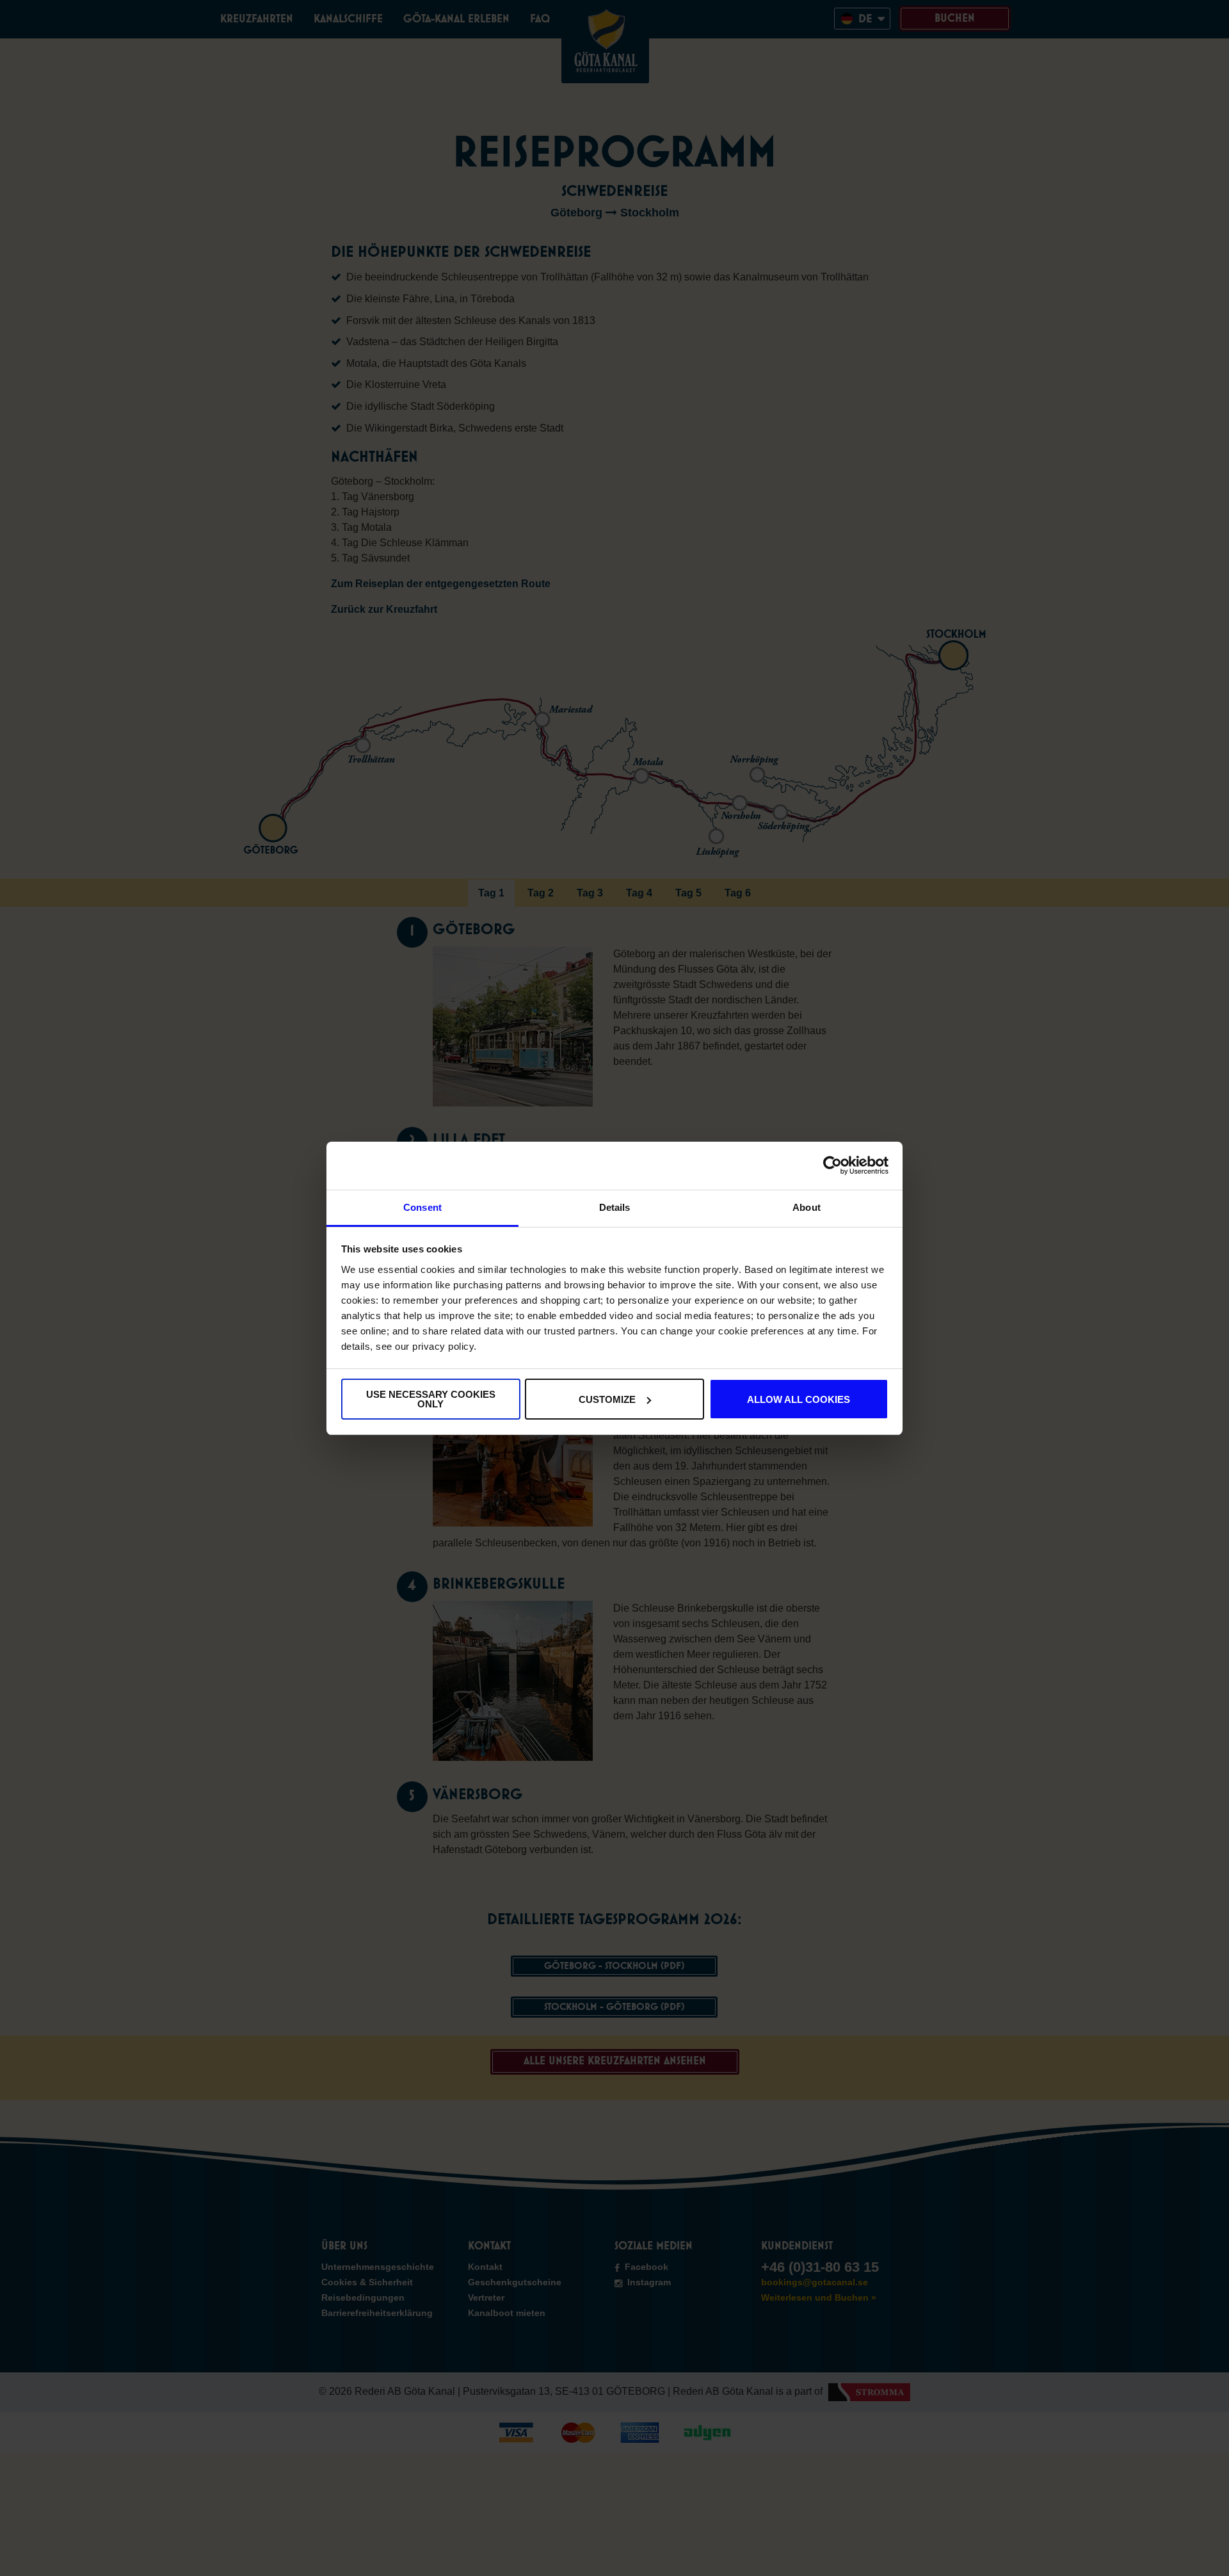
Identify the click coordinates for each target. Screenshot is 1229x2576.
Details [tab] (615, 1207)
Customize (607, 1399)
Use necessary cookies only (431, 1399)
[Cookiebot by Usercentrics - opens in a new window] (832, 1165)
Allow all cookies (799, 1399)
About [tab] (807, 1207)
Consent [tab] (422, 1207)
